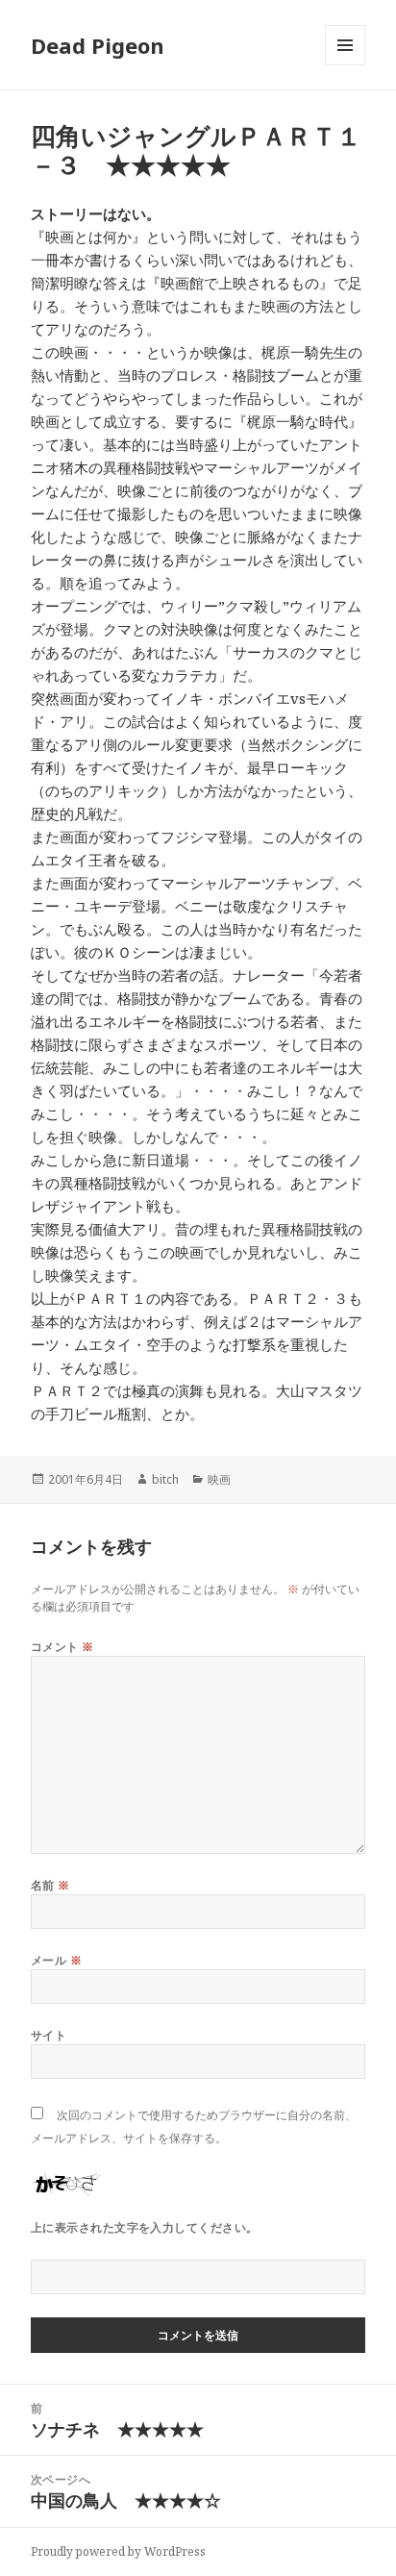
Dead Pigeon (98, 45)
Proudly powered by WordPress (118, 2551)
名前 (50, 1885)
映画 (219, 1479)
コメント (62, 1647)
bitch (165, 1479)
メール (56, 1960)
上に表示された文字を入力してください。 (145, 2227)
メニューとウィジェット (345, 65)
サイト (49, 2035)
